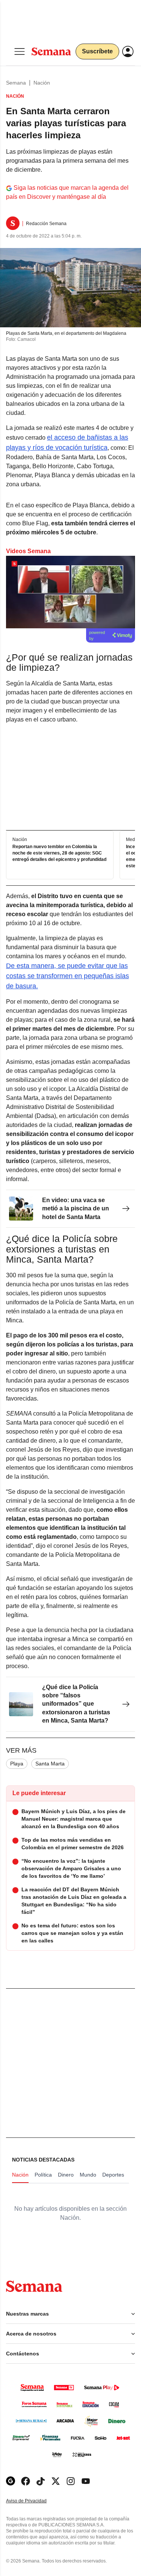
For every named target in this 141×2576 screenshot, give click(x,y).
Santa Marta (50, 1764)
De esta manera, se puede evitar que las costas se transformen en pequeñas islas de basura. (67, 976)
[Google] (11, 2481)
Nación (42, 83)
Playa (17, 1764)
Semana (16, 83)
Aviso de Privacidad (34, 2501)
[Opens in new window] (26, 2481)
